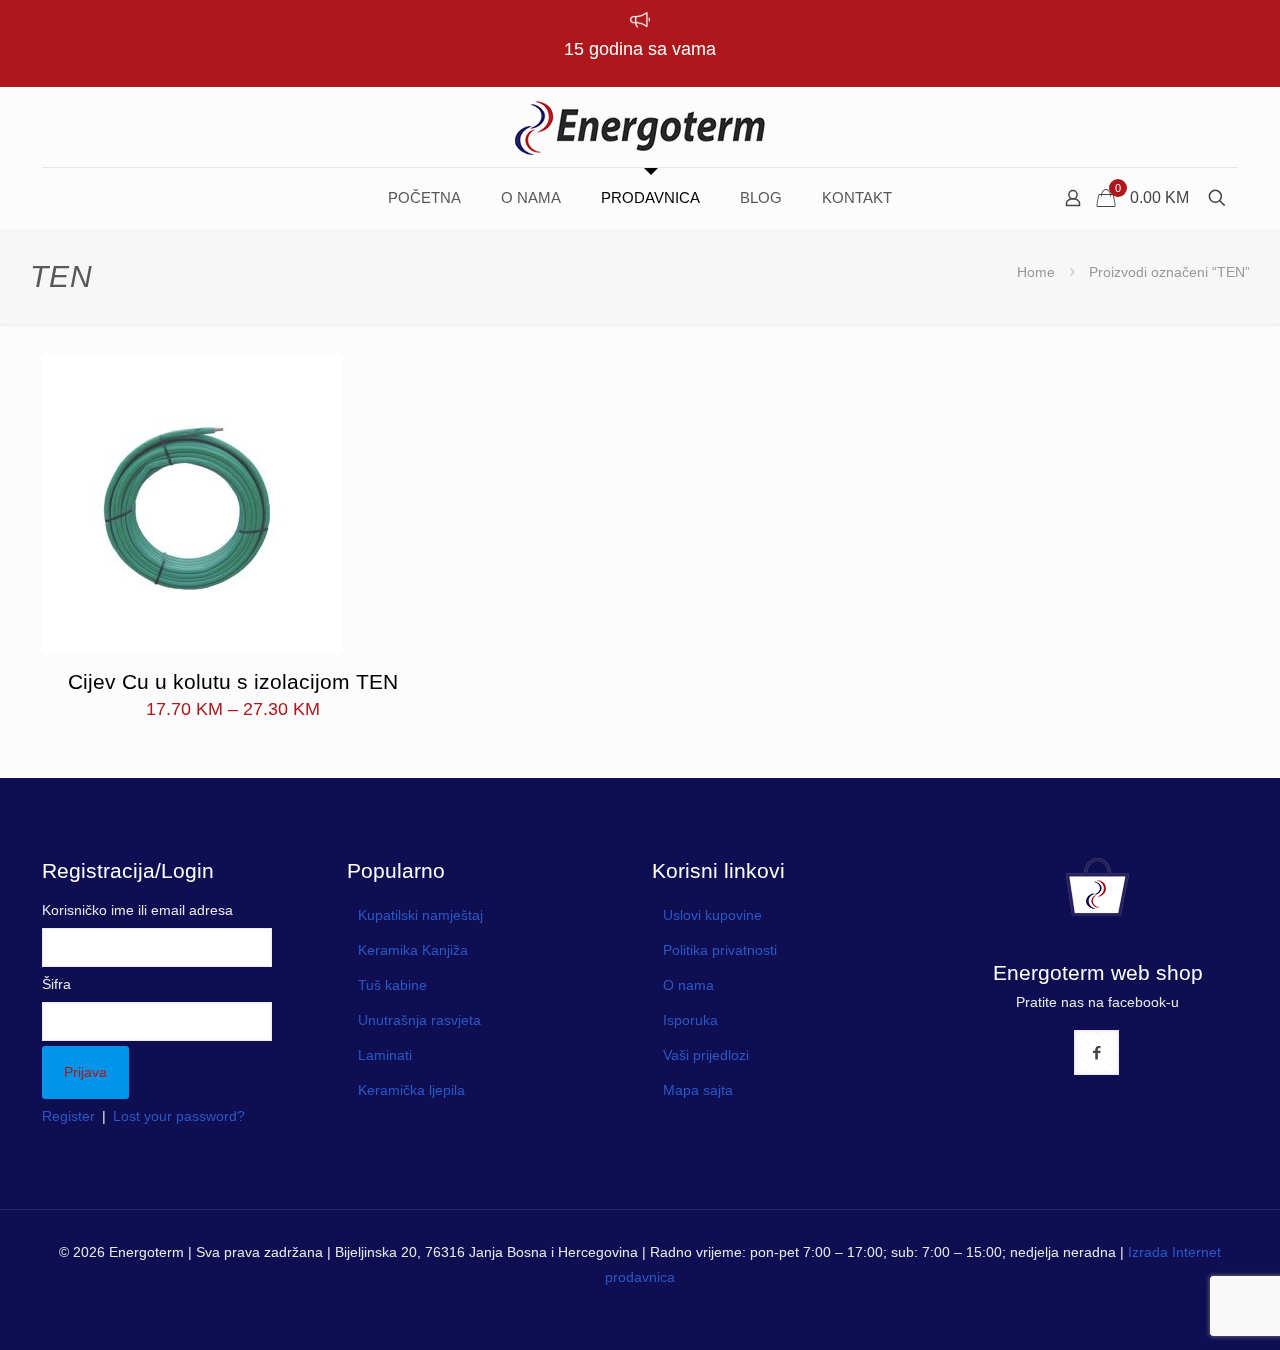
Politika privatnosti (720, 950)
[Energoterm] (640, 127)
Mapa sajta (698, 1090)
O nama (688, 985)
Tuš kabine (392, 985)
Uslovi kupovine (712, 915)
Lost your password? (179, 1116)
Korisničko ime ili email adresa (137, 910)
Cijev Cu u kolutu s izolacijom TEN (233, 681)
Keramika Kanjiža (413, 950)
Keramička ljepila (411, 1090)
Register (68, 1116)
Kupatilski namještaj (420, 915)
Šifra (56, 984)
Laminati (385, 1055)
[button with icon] (1096, 1052)
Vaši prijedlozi (706, 1055)
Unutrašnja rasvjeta (419, 1020)
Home (1036, 272)
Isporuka (690, 1020)
